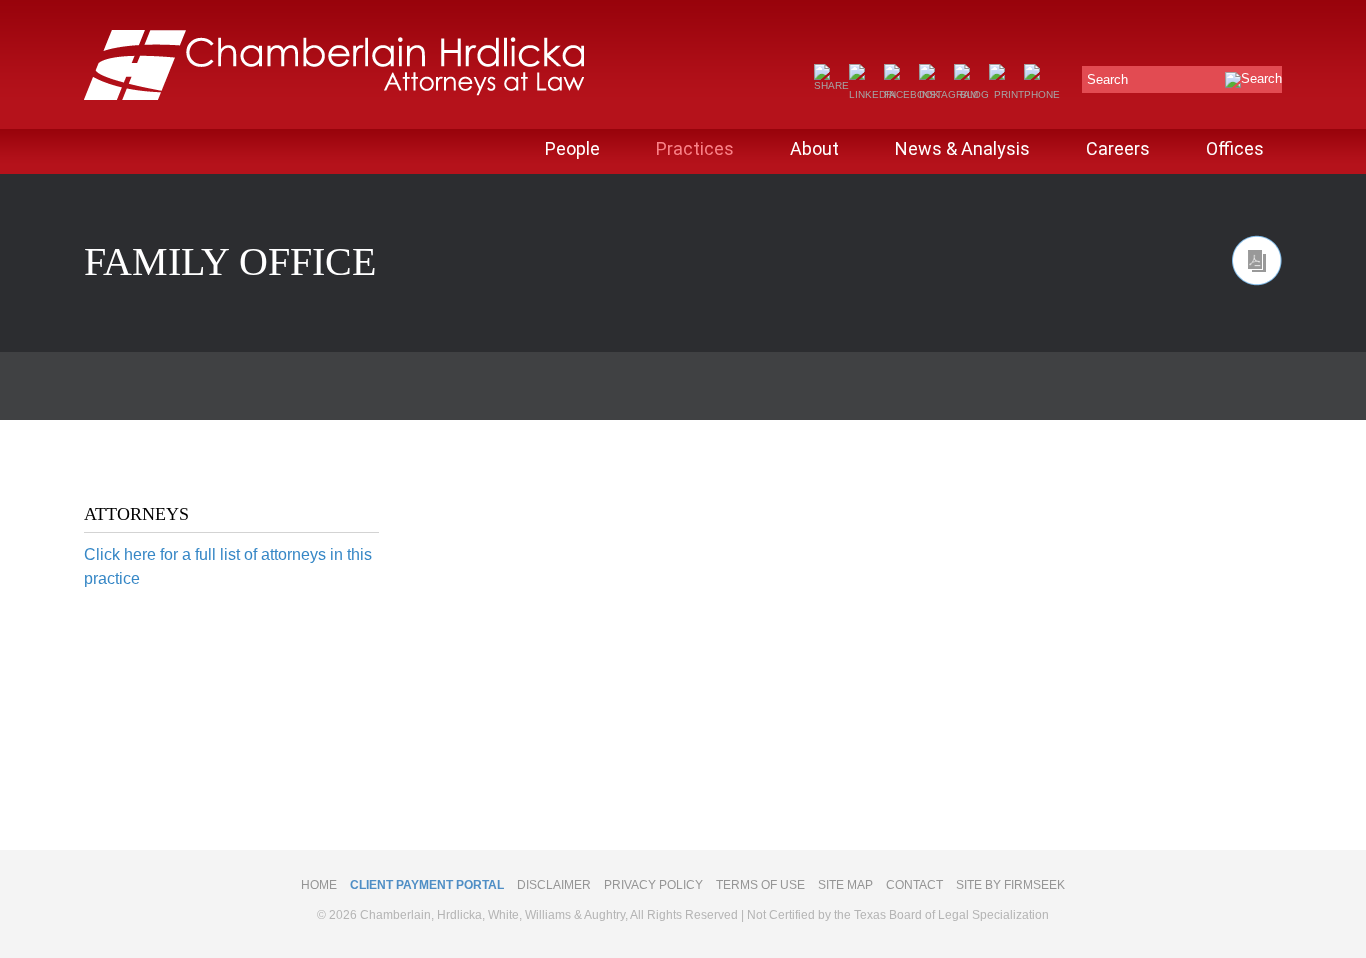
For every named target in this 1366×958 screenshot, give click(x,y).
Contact (914, 885)
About (814, 148)
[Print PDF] (1257, 260)
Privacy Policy (653, 885)
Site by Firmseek (1010, 885)
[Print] (1006, 94)
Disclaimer (554, 885)
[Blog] (971, 94)
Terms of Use (760, 885)
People (572, 148)
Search (1107, 79)
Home (319, 885)
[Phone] (1042, 94)
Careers (1118, 148)
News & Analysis (962, 148)
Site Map (845, 885)
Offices (1235, 148)
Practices (695, 148)
